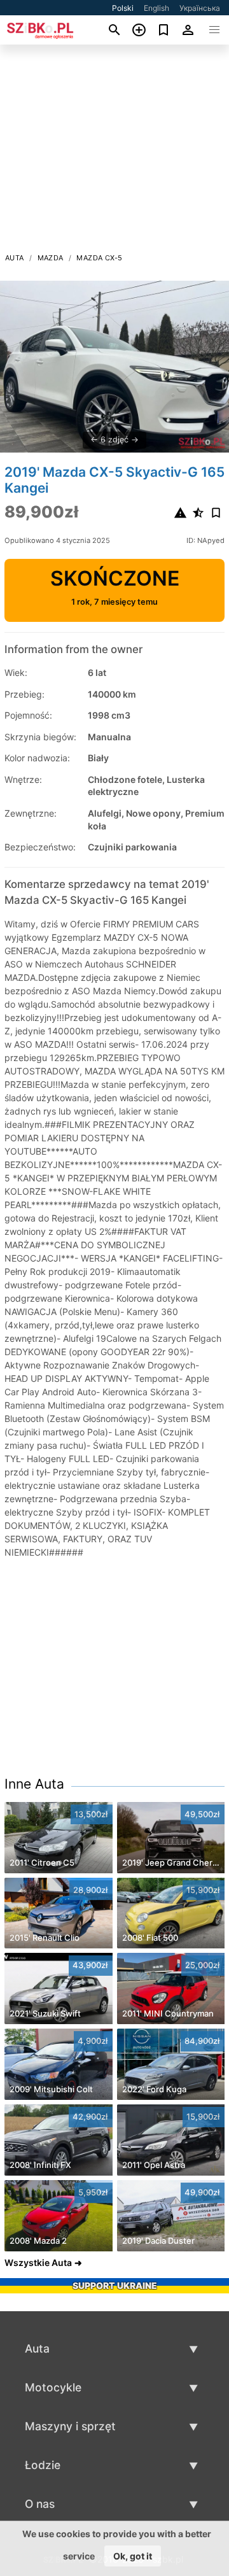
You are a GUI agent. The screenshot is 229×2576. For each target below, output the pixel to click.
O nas (40, 2504)
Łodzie (43, 2465)
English (156, 8)
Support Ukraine (115, 2285)
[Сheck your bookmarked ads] (164, 30)
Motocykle (53, 2387)
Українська (200, 8)
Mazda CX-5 (99, 258)
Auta (15, 258)
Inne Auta (34, 1784)
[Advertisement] (114, 152)
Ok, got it (133, 2556)
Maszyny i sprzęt (70, 2426)
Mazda (51, 258)
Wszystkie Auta (38, 2263)
